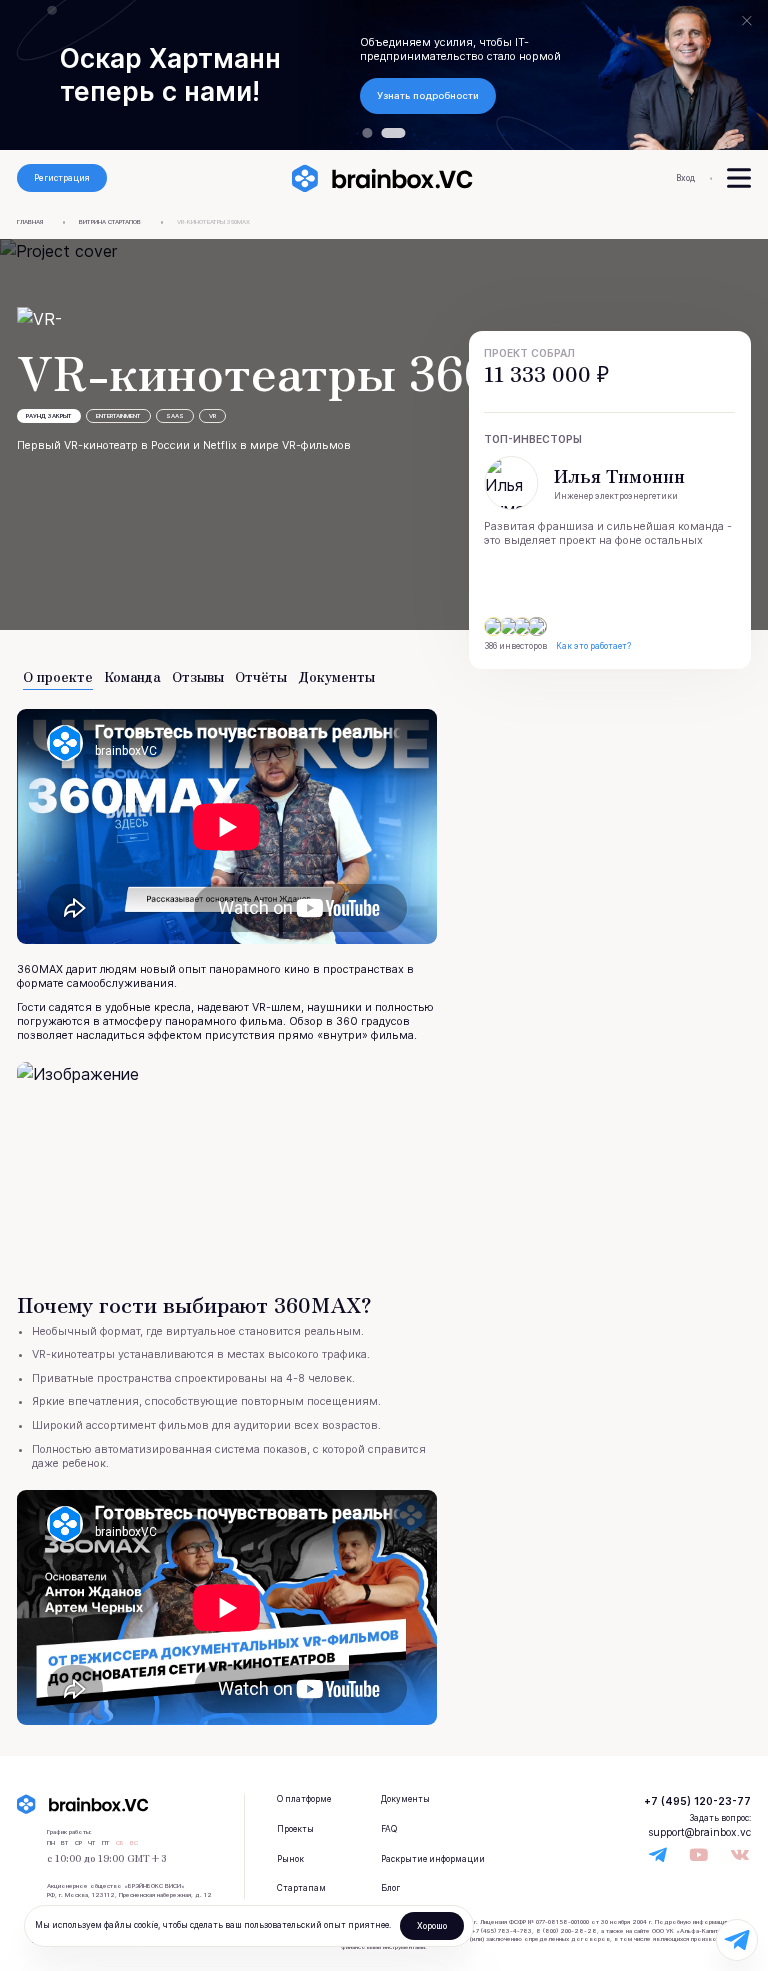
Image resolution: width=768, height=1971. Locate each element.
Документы (336, 677)
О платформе (304, 1799)
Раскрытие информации (433, 1859)
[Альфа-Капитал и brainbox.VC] (367, 133)
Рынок (290, 1859)
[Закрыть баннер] (747, 21)
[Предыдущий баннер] (57, 75)
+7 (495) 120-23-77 (697, 1801)
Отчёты (261, 677)
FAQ (389, 1829)
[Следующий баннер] (710, 75)
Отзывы (198, 677)
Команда (132, 677)
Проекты (295, 1829)
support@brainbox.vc (699, 1832)
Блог (390, 1888)
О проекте (58, 677)
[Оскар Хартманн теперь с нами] (394, 133)
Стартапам (301, 1888)
